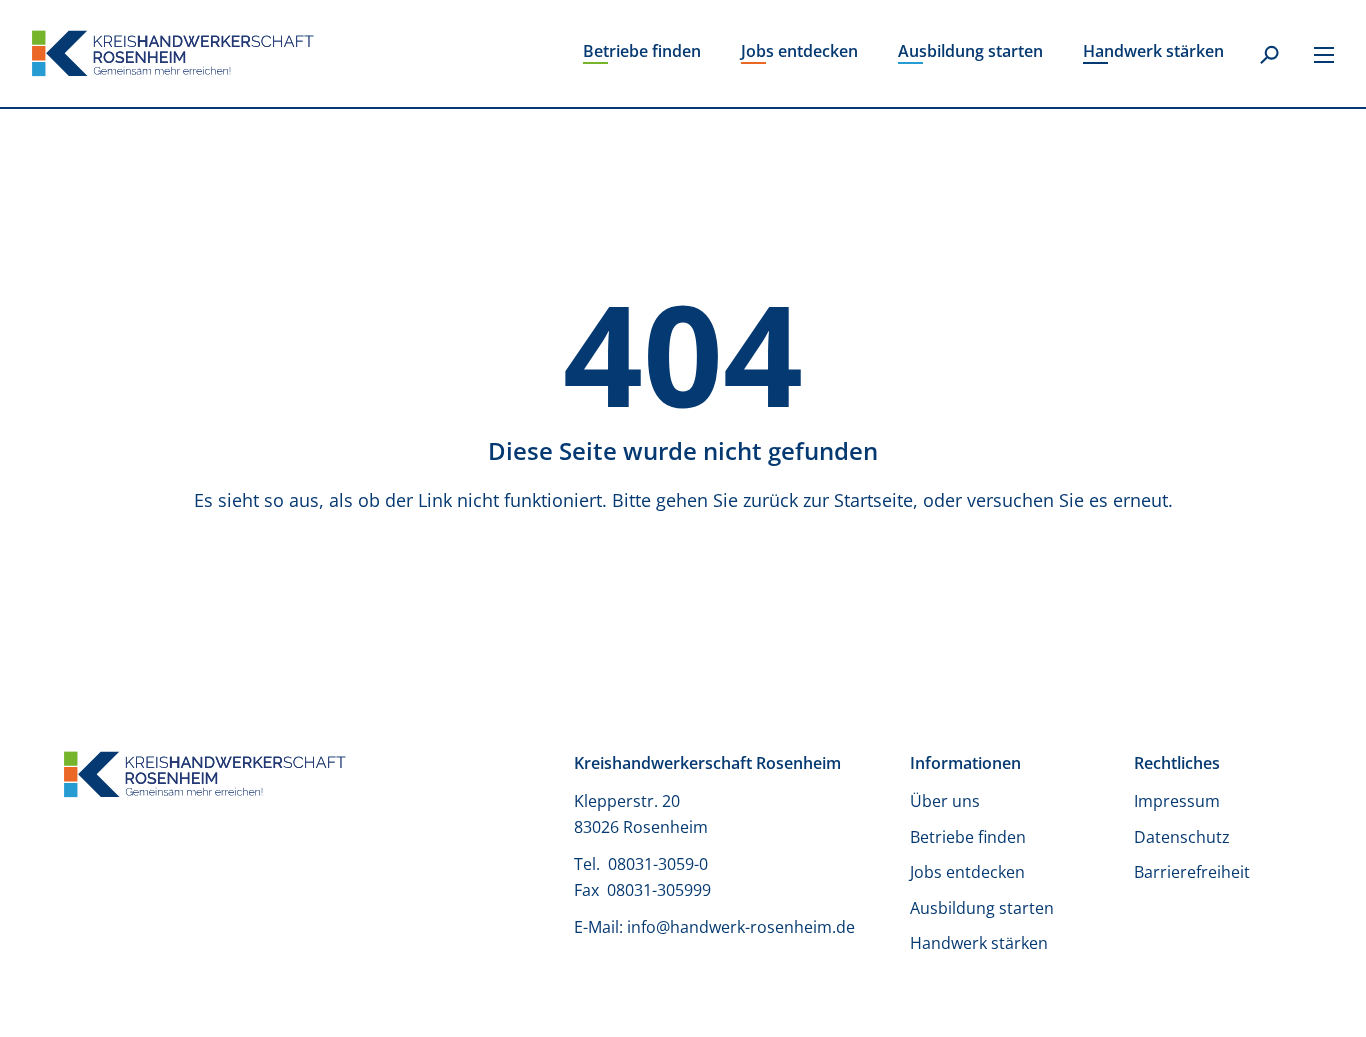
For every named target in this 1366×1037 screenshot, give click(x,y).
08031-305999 (659, 890)
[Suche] (1269, 56)
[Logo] (173, 53)
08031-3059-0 (660, 864)
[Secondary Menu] (1324, 54)
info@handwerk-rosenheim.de (741, 927)
